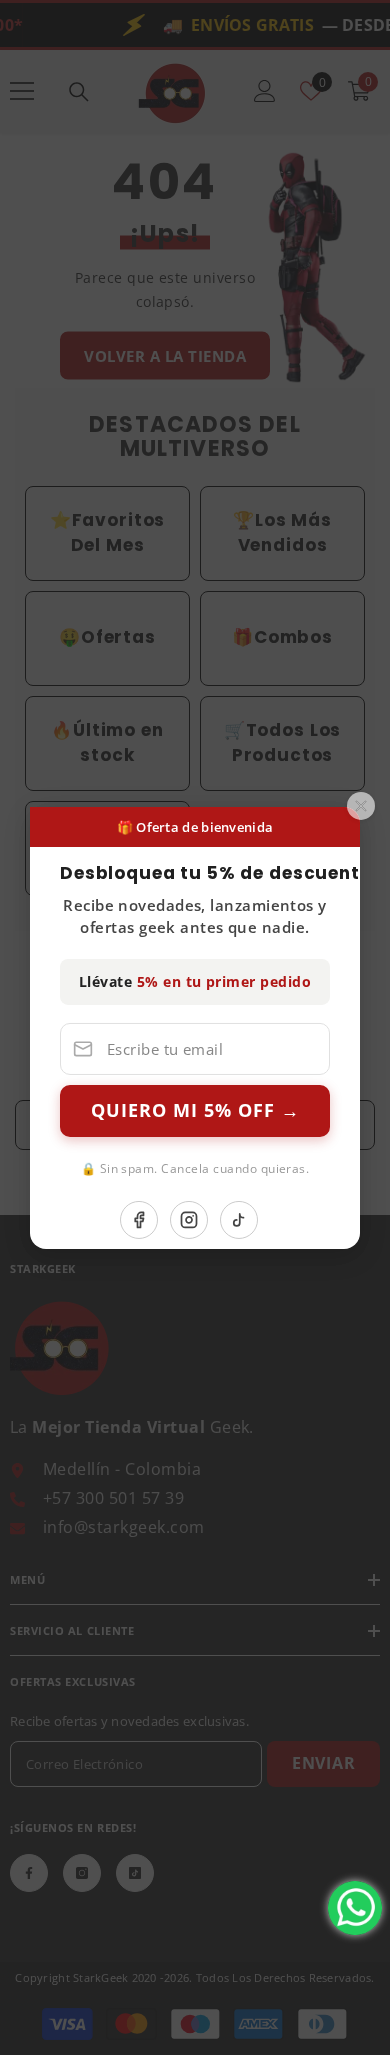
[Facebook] (139, 1220)
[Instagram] (189, 1220)
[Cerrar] (361, 805)
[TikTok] (239, 1220)
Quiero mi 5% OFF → (195, 1110)
